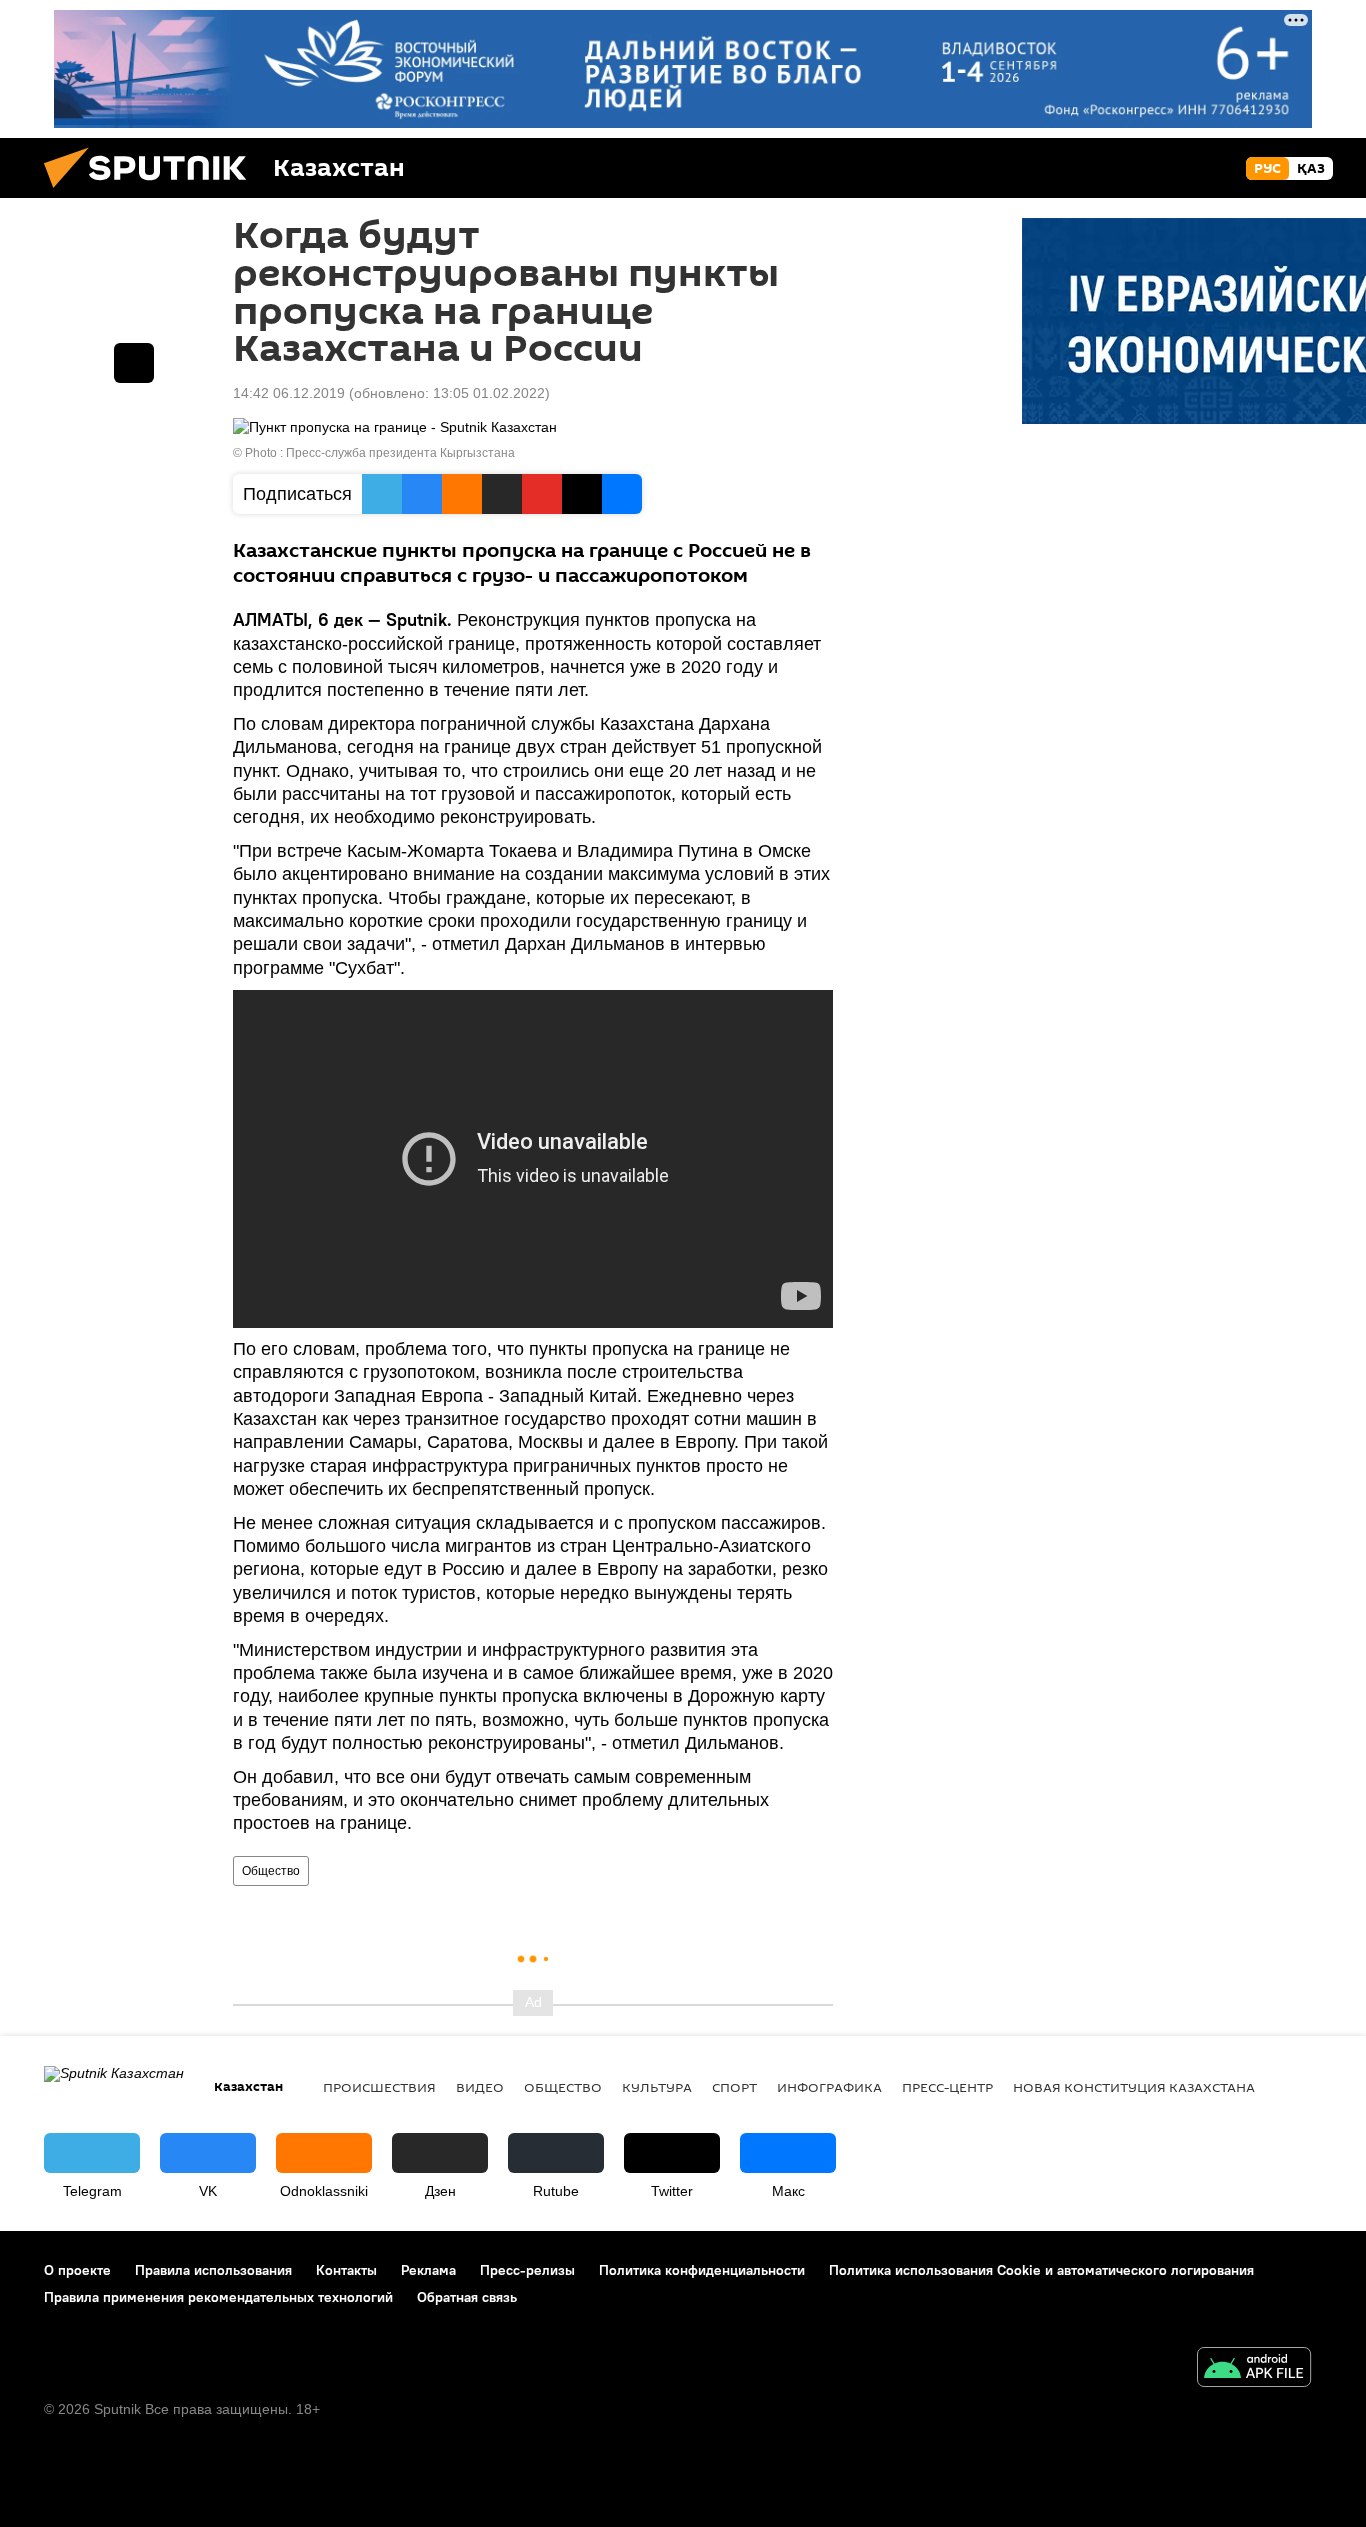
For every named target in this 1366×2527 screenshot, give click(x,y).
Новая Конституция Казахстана (1134, 2087)
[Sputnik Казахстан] (153, 193)
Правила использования (213, 2270)
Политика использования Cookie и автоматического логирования (1041, 2270)
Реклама (428, 2270)
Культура (657, 2087)
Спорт (734, 2087)
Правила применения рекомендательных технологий (218, 2297)
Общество (271, 1871)
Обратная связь (467, 2297)
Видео (480, 2087)
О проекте (77, 2270)
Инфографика (829, 2087)
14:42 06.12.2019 (289, 393)
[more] (134, 363)
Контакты (346, 2270)
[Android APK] (1254, 2369)
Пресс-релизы (527, 2270)
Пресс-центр (947, 2087)
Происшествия (379, 2087)
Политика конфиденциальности (702, 2270)
